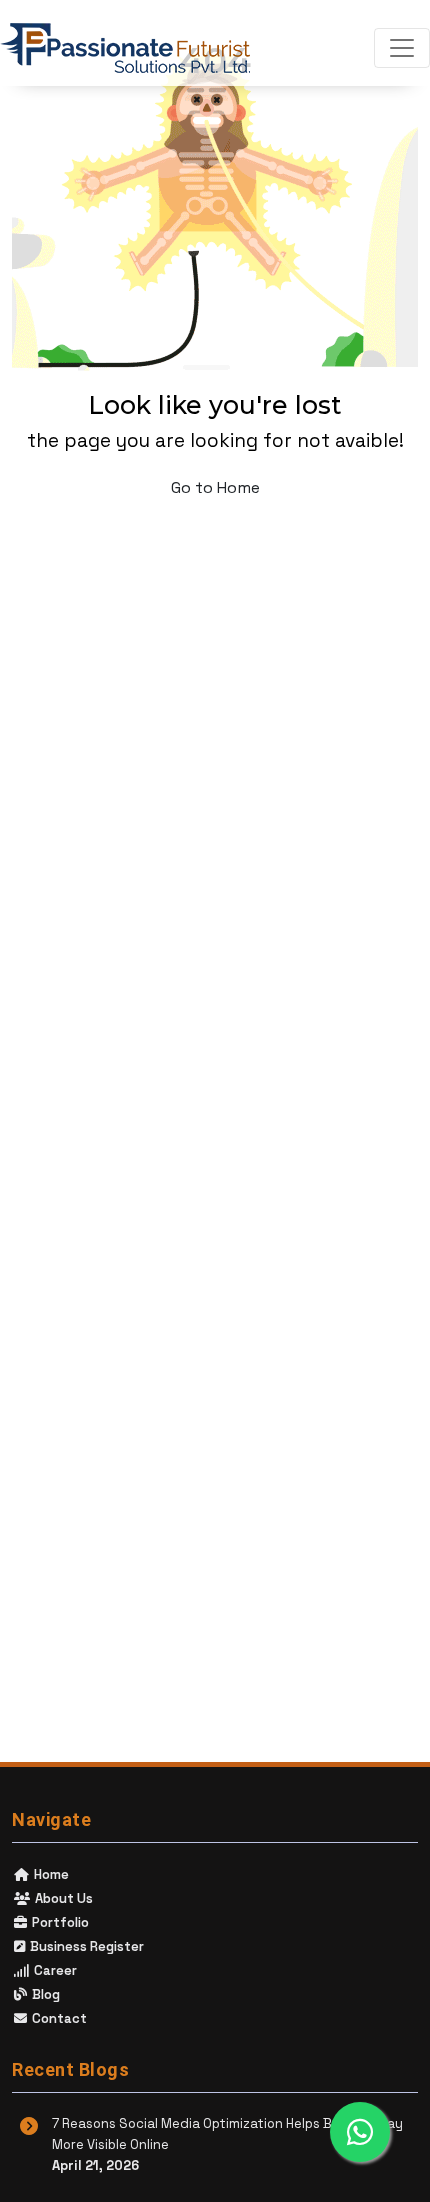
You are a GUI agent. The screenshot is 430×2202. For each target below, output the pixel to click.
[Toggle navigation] (402, 48)
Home (50, 1874)
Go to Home (215, 487)
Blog (44, 1994)
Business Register (85, 1946)
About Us (62, 1898)
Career (54, 1970)
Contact (58, 2018)
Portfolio (59, 1922)
